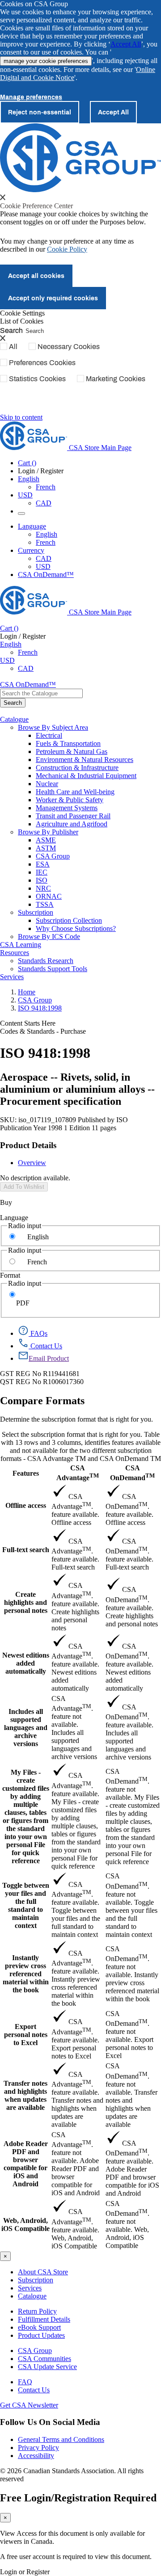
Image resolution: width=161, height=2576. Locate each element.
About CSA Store (43, 2272)
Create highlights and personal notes (26, 1602)
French (46, 487)
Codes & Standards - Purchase (43, 1031)
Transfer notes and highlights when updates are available (25, 2095)
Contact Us (34, 2390)
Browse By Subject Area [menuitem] (53, 727)
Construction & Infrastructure (77, 768)
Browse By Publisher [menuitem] (48, 832)
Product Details (28, 1145)
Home (27, 992)
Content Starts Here (28, 1023)
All (13, 346)
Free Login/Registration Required (78, 2498)
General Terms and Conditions (61, 2439)
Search (11, 330)
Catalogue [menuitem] (14, 719)
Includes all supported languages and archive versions (26, 1728)
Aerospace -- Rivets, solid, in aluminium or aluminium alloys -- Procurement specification (77, 1089)
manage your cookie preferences (46, 61)
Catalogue (32, 2296)
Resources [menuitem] (15, 953)
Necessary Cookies (69, 346)
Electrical (49, 735)
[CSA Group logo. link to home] (80, 190)
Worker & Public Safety (70, 800)
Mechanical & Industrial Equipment (86, 776)
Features (26, 1473)
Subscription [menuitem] (36, 912)
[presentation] (3, 197)
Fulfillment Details (44, 2319)
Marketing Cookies (116, 379)
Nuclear (47, 784)
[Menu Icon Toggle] (21, 514)
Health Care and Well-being (75, 792)
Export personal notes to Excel (26, 2035)
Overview (32, 1163)
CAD (44, 503)
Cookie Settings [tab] (22, 313)
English (47, 534)
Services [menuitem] (12, 977)
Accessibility (36, 2456)
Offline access (26, 1505)
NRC (43, 888)
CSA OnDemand (132, 1473)
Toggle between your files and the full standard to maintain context (26, 1905)
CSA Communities (44, 2359)
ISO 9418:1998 (40, 1008)
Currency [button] (31, 550)
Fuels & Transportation (68, 743)
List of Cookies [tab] (22, 321)
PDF (23, 1303)
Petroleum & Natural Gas (72, 751)
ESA (43, 864)
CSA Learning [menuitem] (21, 945)
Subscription (36, 2280)
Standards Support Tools (53, 969)
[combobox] (41, 693)
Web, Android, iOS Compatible (25, 2225)
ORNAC (49, 896)
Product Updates (41, 2335)
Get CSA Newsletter (29, 2405)
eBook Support (39, 2327)
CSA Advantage (78, 1473)
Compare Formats (42, 1401)
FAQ (25, 2382)
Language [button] (32, 526)
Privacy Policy (38, 2448)
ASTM (46, 848)
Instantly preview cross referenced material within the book (26, 1974)
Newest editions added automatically (26, 1663)
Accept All (126, 44)
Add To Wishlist (24, 1187)
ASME (46, 840)
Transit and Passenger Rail (73, 816)
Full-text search (26, 1550)
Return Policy (37, 2311)
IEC (42, 872)
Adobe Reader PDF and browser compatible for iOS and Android (26, 2164)
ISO (42, 880)
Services (30, 2288)
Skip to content (21, 417)
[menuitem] (98, 736)
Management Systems (67, 808)
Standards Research (46, 961)
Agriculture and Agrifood (72, 824)
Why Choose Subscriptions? (76, 928)
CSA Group (53, 856)
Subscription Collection (69, 920)
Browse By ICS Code (49, 937)
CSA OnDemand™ (46, 575)
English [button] (29, 479)
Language (14, 1218)
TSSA (45, 904)
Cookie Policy (67, 249)
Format (10, 1275)
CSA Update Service (47, 2367)
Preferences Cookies (42, 362)
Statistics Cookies (37, 379)
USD (25, 495)
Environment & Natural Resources (85, 760)
